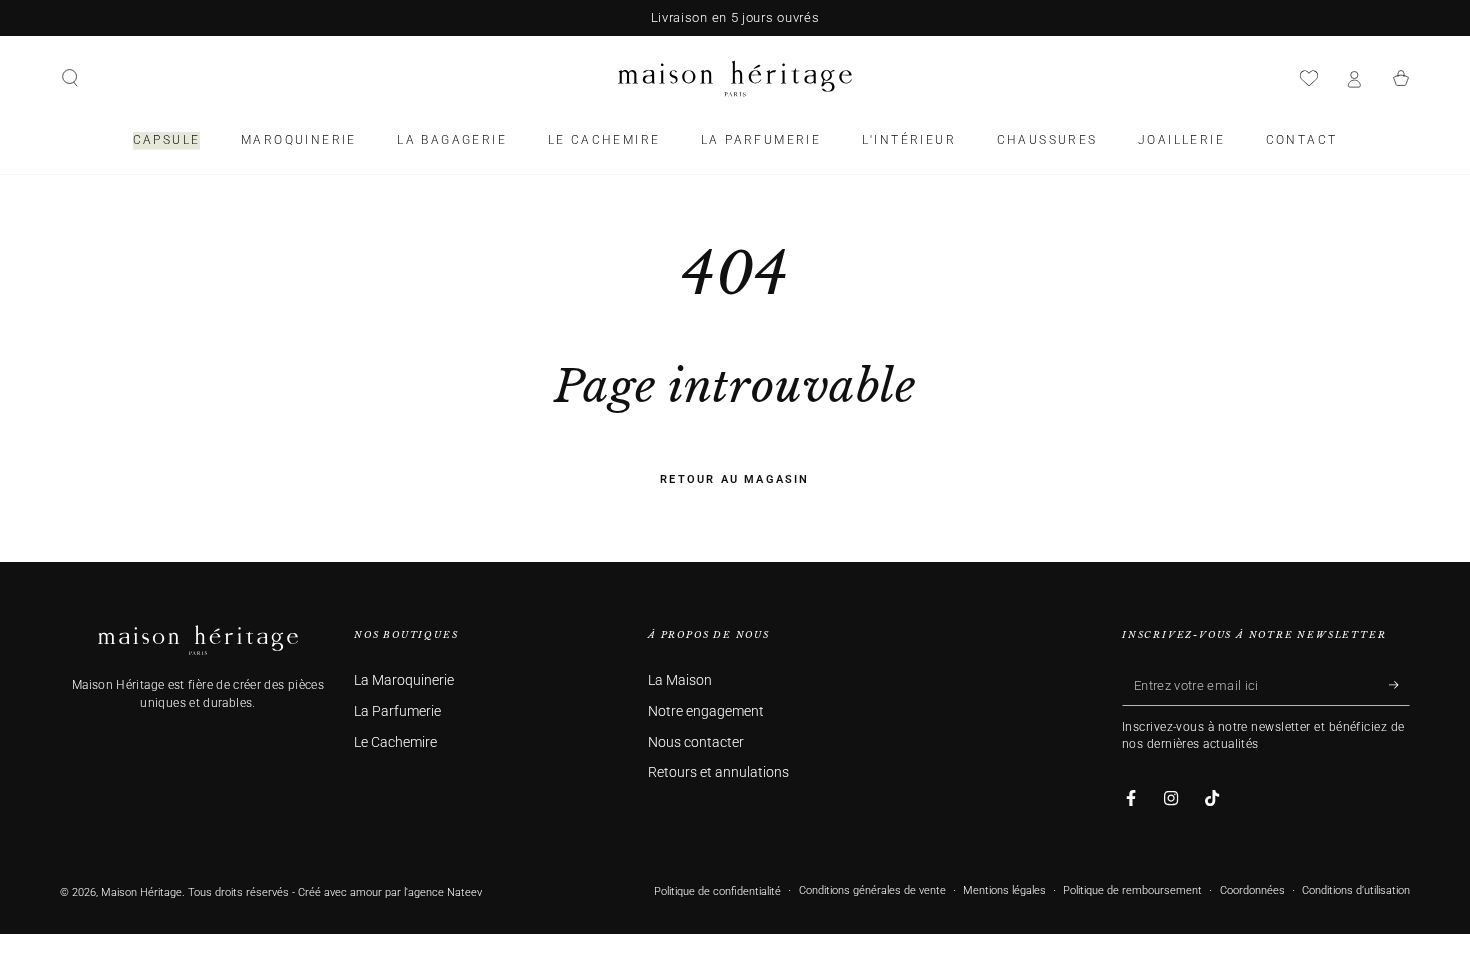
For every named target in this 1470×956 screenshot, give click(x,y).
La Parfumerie (397, 711)
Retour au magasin (734, 479)
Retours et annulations (718, 772)
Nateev (464, 892)
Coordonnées (1252, 890)
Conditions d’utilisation (1356, 890)
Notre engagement (706, 711)
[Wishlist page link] (1309, 78)
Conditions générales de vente (872, 890)
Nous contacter (696, 742)
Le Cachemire (395, 742)
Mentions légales (1004, 890)
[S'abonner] (1399, 685)
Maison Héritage (141, 892)
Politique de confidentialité (717, 891)
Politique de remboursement (1132, 890)
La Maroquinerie (404, 680)
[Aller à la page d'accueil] (735, 78)
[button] (70, 78)
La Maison (680, 680)
